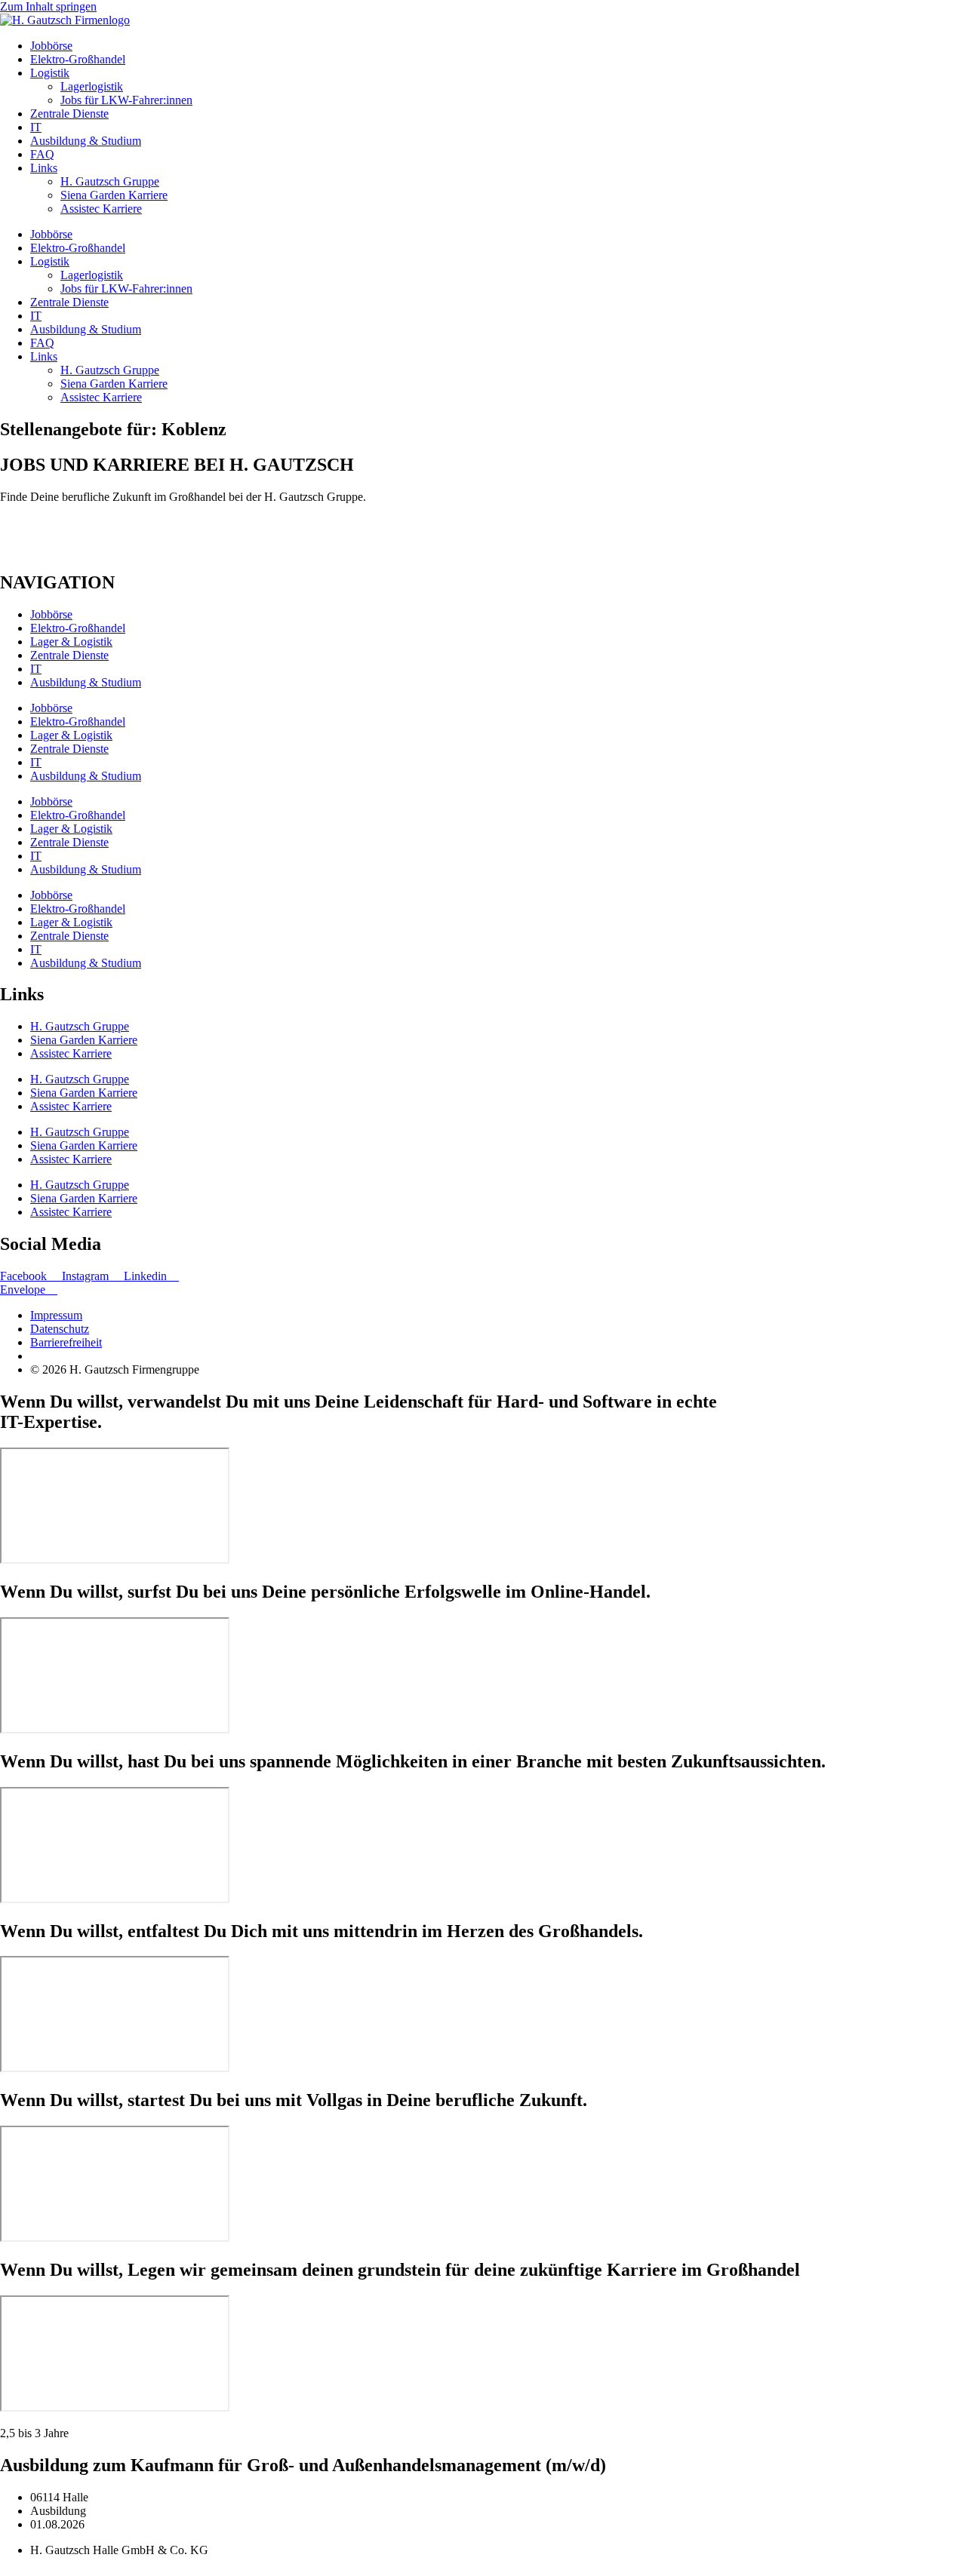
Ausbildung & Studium (86, 141)
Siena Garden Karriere (114, 195)
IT (36, 127)
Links (44, 168)
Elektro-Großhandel (78, 59)
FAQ (42, 154)
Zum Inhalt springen (48, 6)
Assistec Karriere (101, 209)
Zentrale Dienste (69, 114)
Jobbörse (51, 46)
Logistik (50, 73)
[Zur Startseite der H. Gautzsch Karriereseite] (65, 20)
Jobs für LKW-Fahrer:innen (126, 100)
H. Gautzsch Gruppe (110, 181)
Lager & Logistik (71, 642)
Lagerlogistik (92, 86)
